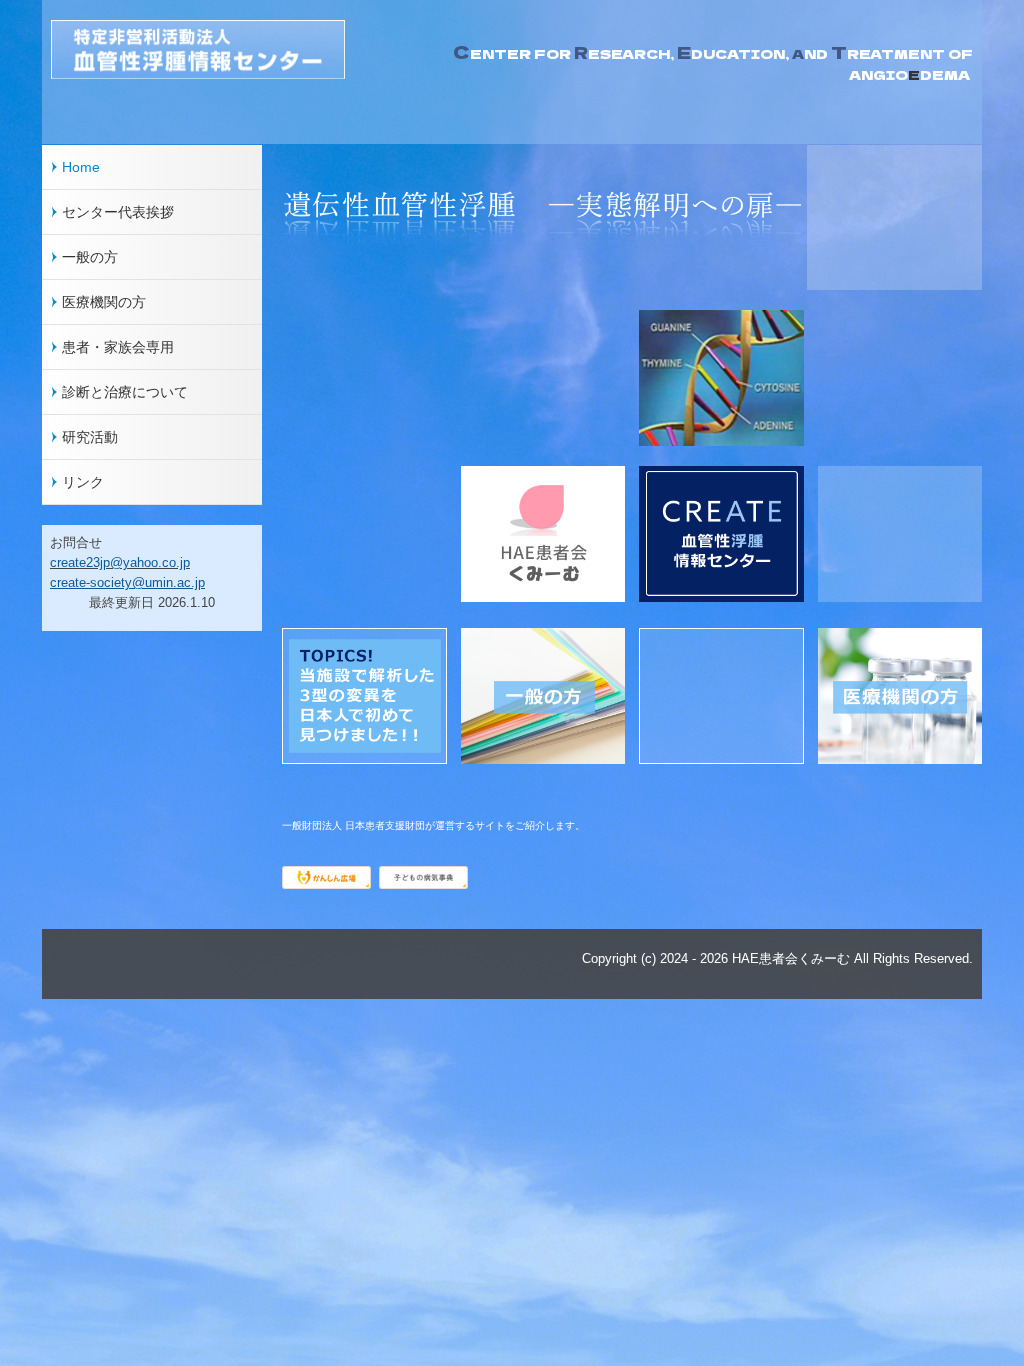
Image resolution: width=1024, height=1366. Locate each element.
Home (81, 167)
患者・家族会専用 (118, 347)
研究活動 (90, 437)
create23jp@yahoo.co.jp (120, 562)
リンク (83, 482)
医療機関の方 (104, 302)
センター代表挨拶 (118, 212)
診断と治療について (125, 392)
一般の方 (90, 257)
